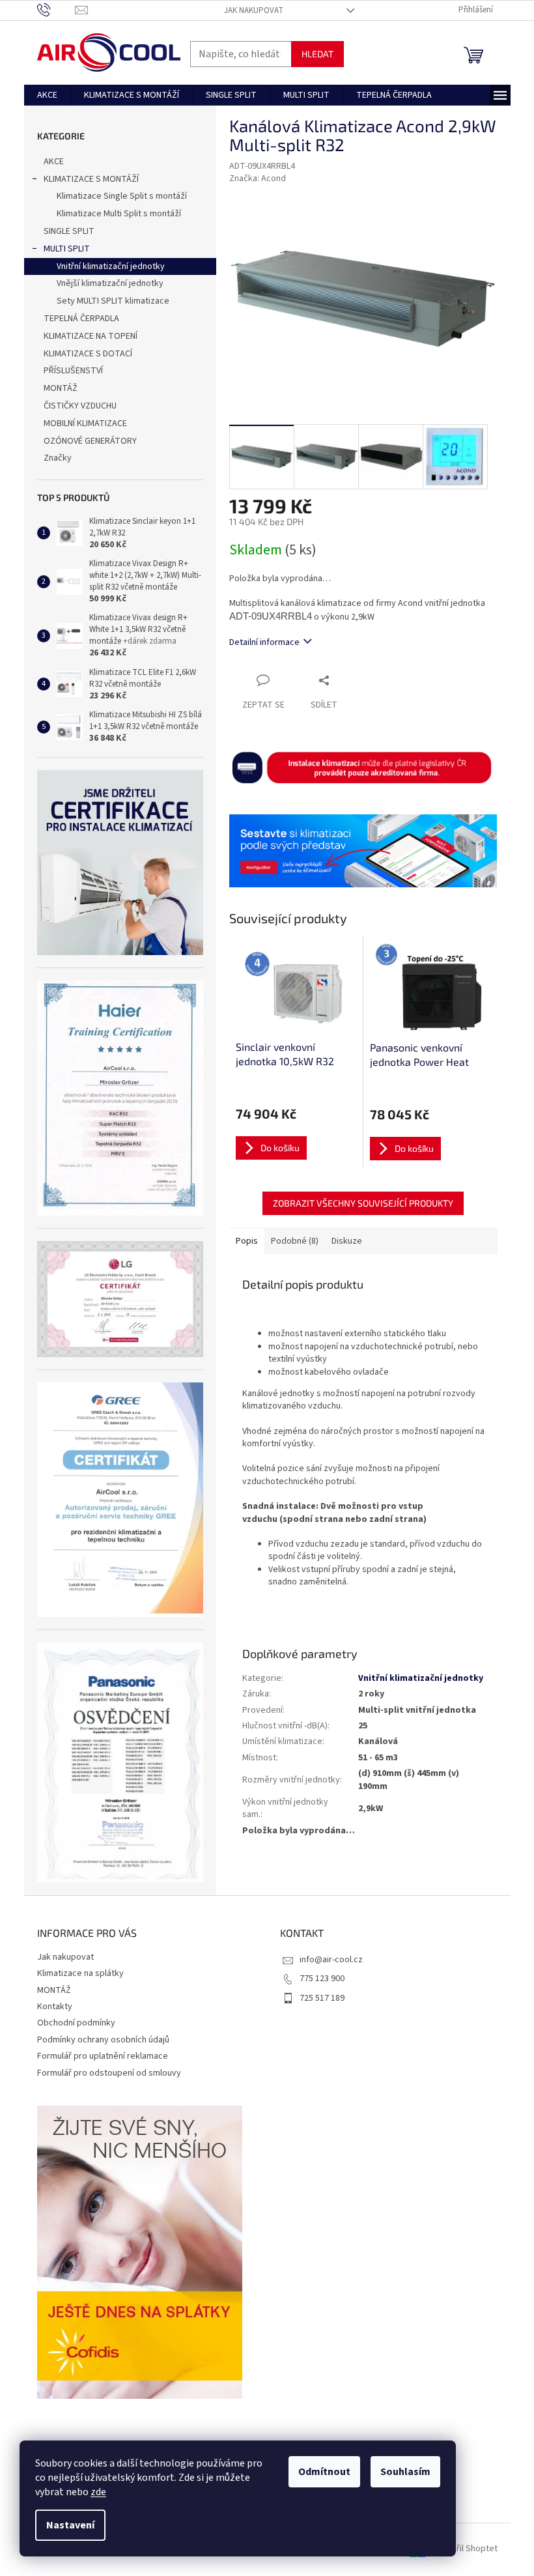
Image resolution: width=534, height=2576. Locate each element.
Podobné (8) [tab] (295, 1241)
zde (98, 2492)
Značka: (258, 179)
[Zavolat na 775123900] (56, 10)
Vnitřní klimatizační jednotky (111, 266)
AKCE (54, 162)
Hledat (317, 54)
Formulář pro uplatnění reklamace (103, 2056)
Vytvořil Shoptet (466, 2549)
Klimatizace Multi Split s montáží (119, 214)
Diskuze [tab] (347, 1241)
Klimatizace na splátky (80, 1973)
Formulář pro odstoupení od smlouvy (109, 2073)
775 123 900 (322, 1979)
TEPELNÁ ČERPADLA (81, 319)
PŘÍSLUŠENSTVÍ (73, 371)
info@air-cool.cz (331, 1960)
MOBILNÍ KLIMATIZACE (85, 423)
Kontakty (55, 2007)
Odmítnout (324, 2472)
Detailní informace (264, 642)
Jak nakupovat (254, 10)
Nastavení (70, 2525)
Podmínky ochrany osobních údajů (103, 2040)
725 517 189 (322, 1998)
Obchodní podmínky (76, 2023)
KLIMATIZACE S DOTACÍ (88, 354)
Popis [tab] (247, 1241)
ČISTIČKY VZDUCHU (80, 406)
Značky (58, 458)
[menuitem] (47, 95)
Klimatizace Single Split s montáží (122, 196)
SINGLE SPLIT (69, 231)
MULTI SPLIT (67, 249)
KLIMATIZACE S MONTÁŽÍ (91, 179)
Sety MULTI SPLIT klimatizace (113, 301)
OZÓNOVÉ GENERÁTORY (90, 441)
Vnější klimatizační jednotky (110, 283)
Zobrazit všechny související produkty (363, 1203)
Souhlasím (405, 2472)
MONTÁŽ (61, 388)
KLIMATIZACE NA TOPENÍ (91, 336)
